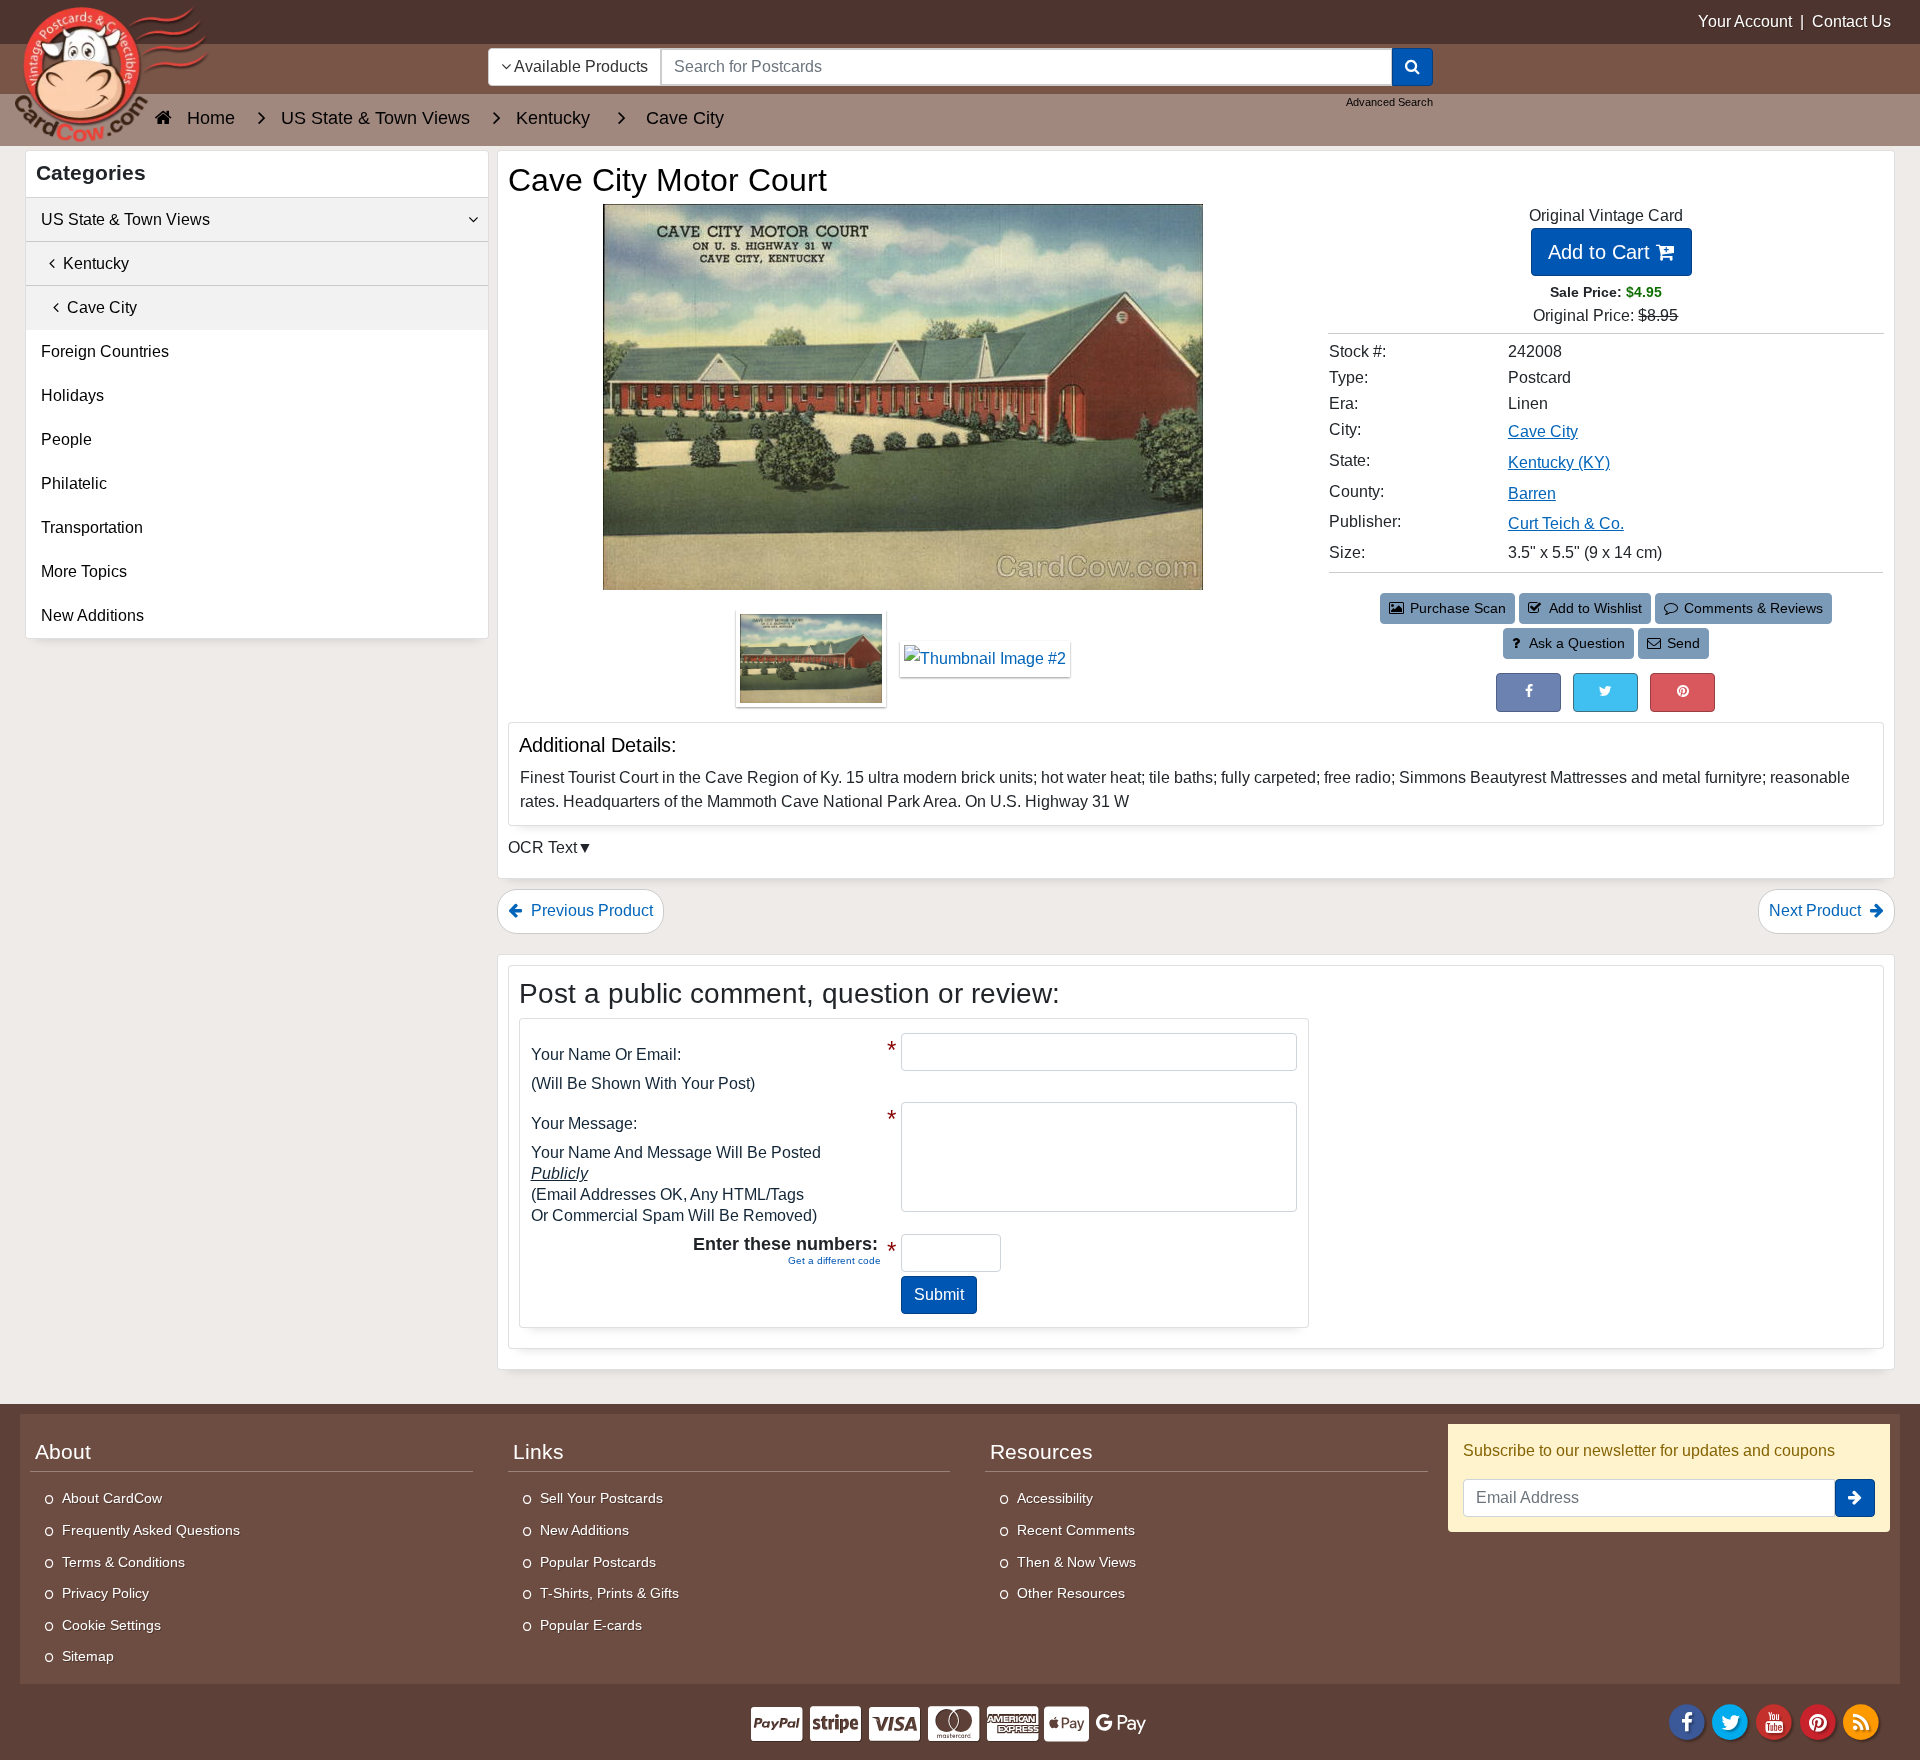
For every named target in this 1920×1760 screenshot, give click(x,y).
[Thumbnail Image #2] (985, 665)
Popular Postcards (598, 1562)
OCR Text (542, 847)
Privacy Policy (105, 1593)
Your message (582, 1123)
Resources (1041, 1452)
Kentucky (92, 263)
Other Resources (1071, 1593)
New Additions (92, 615)
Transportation (92, 527)
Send (1683, 643)
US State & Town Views (125, 219)
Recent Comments (1076, 1530)
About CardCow (112, 1498)
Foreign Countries (105, 351)
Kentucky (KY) (1559, 462)
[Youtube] (1774, 1720)
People (66, 439)
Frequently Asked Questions (151, 1530)
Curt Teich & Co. (1566, 523)
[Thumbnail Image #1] (813, 665)
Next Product (1817, 910)
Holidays (72, 395)
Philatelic (74, 483)
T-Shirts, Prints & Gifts (609, 1593)
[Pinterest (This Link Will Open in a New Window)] (1682, 692)
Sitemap (88, 1656)
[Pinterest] (1818, 1720)
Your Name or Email (604, 1054)
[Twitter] (1731, 1720)
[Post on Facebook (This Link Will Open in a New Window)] (1528, 692)
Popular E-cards (591, 1625)
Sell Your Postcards (601, 1498)
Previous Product (590, 910)
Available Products (579, 66)
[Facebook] (1687, 1720)
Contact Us (1851, 21)
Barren (1532, 493)
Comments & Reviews (1753, 608)
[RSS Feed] (1861, 1720)
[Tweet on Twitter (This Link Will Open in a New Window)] (1605, 692)
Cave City (1543, 431)
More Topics (84, 571)
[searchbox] (1026, 67)
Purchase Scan (1458, 608)
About (63, 1452)
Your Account (1745, 21)
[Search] (1412, 67)
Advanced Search (1389, 102)
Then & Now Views (1076, 1562)
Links (538, 1452)
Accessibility (1055, 1498)
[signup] (1855, 1498)
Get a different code (834, 1260)
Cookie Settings (111, 1625)
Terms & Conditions (123, 1562)
